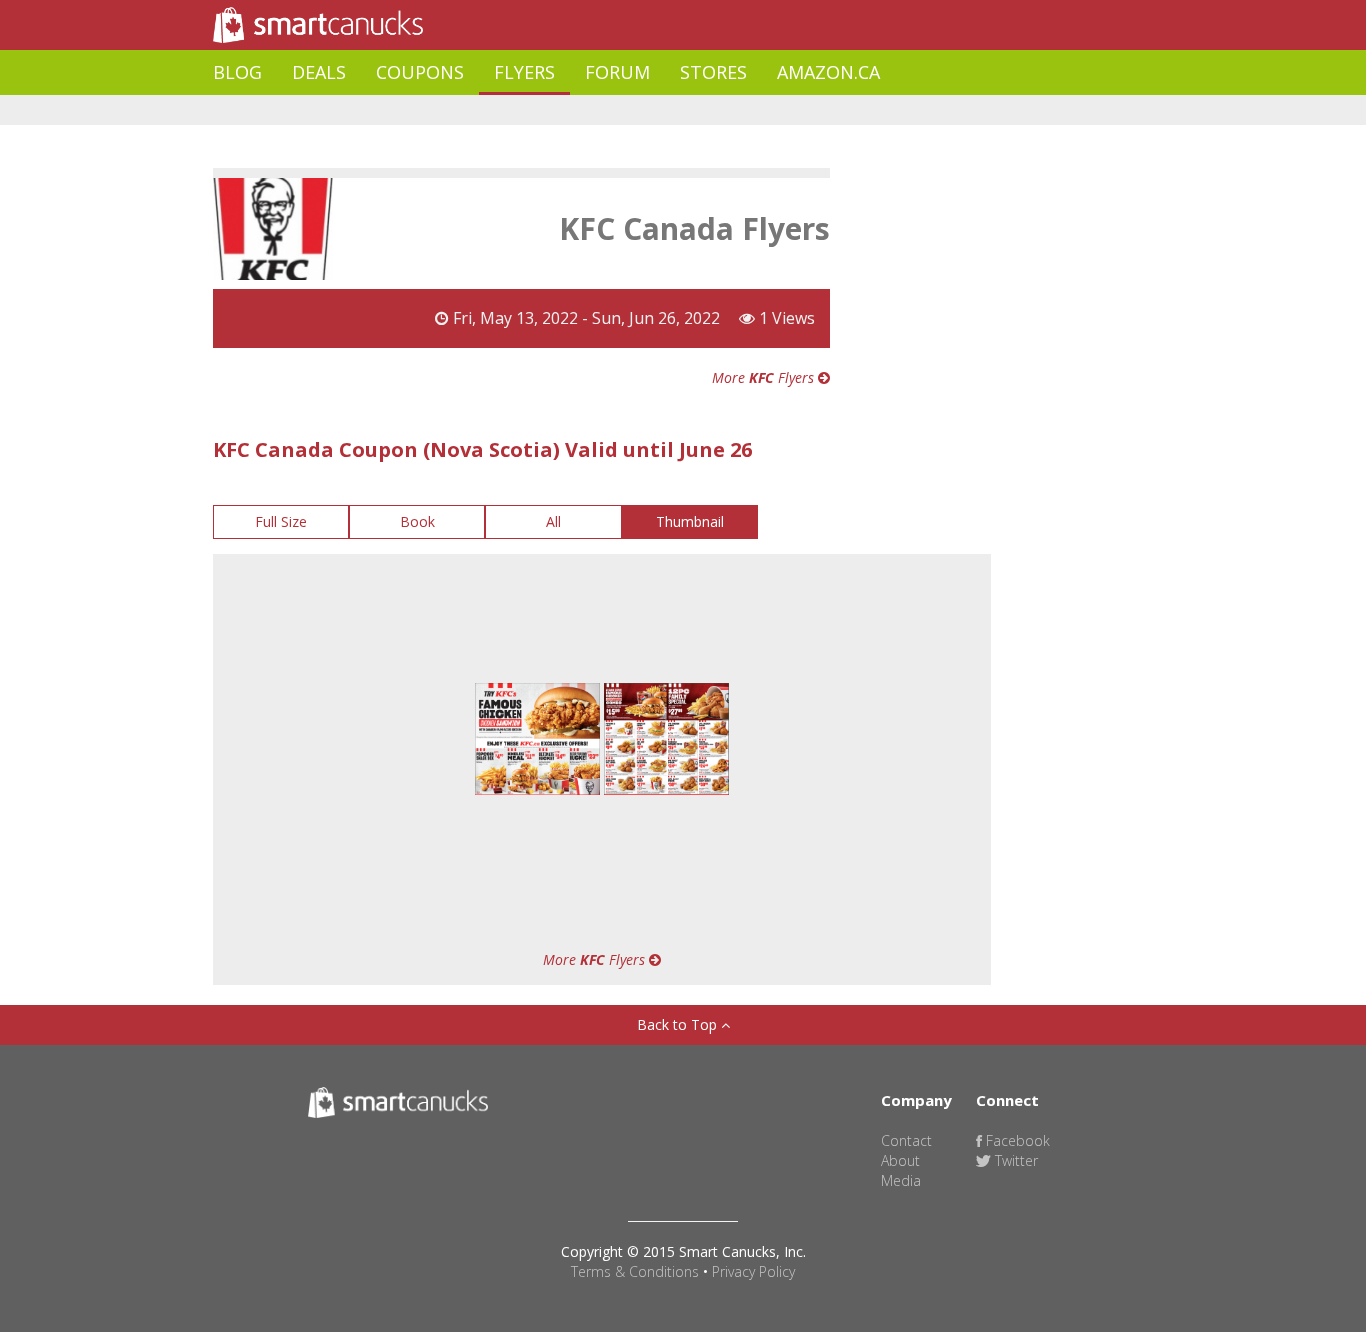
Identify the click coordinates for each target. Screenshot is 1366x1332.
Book (417, 521)
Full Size (281, 521)
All (553, 521)
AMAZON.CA (828, 72)
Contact (906, 1140)
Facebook (1016, 1140)
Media (901, 1180)
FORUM (617, 72)
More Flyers (765, 377)
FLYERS (524, 72)
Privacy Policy (753, 1271)
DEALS (319, 72)
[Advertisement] (577, 110)
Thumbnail (690, 521)
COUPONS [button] (420, 72)
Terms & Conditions (635, 1271)
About (900, 1160)
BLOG (237, 72)
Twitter (1014, 1160)
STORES (713, 72)
